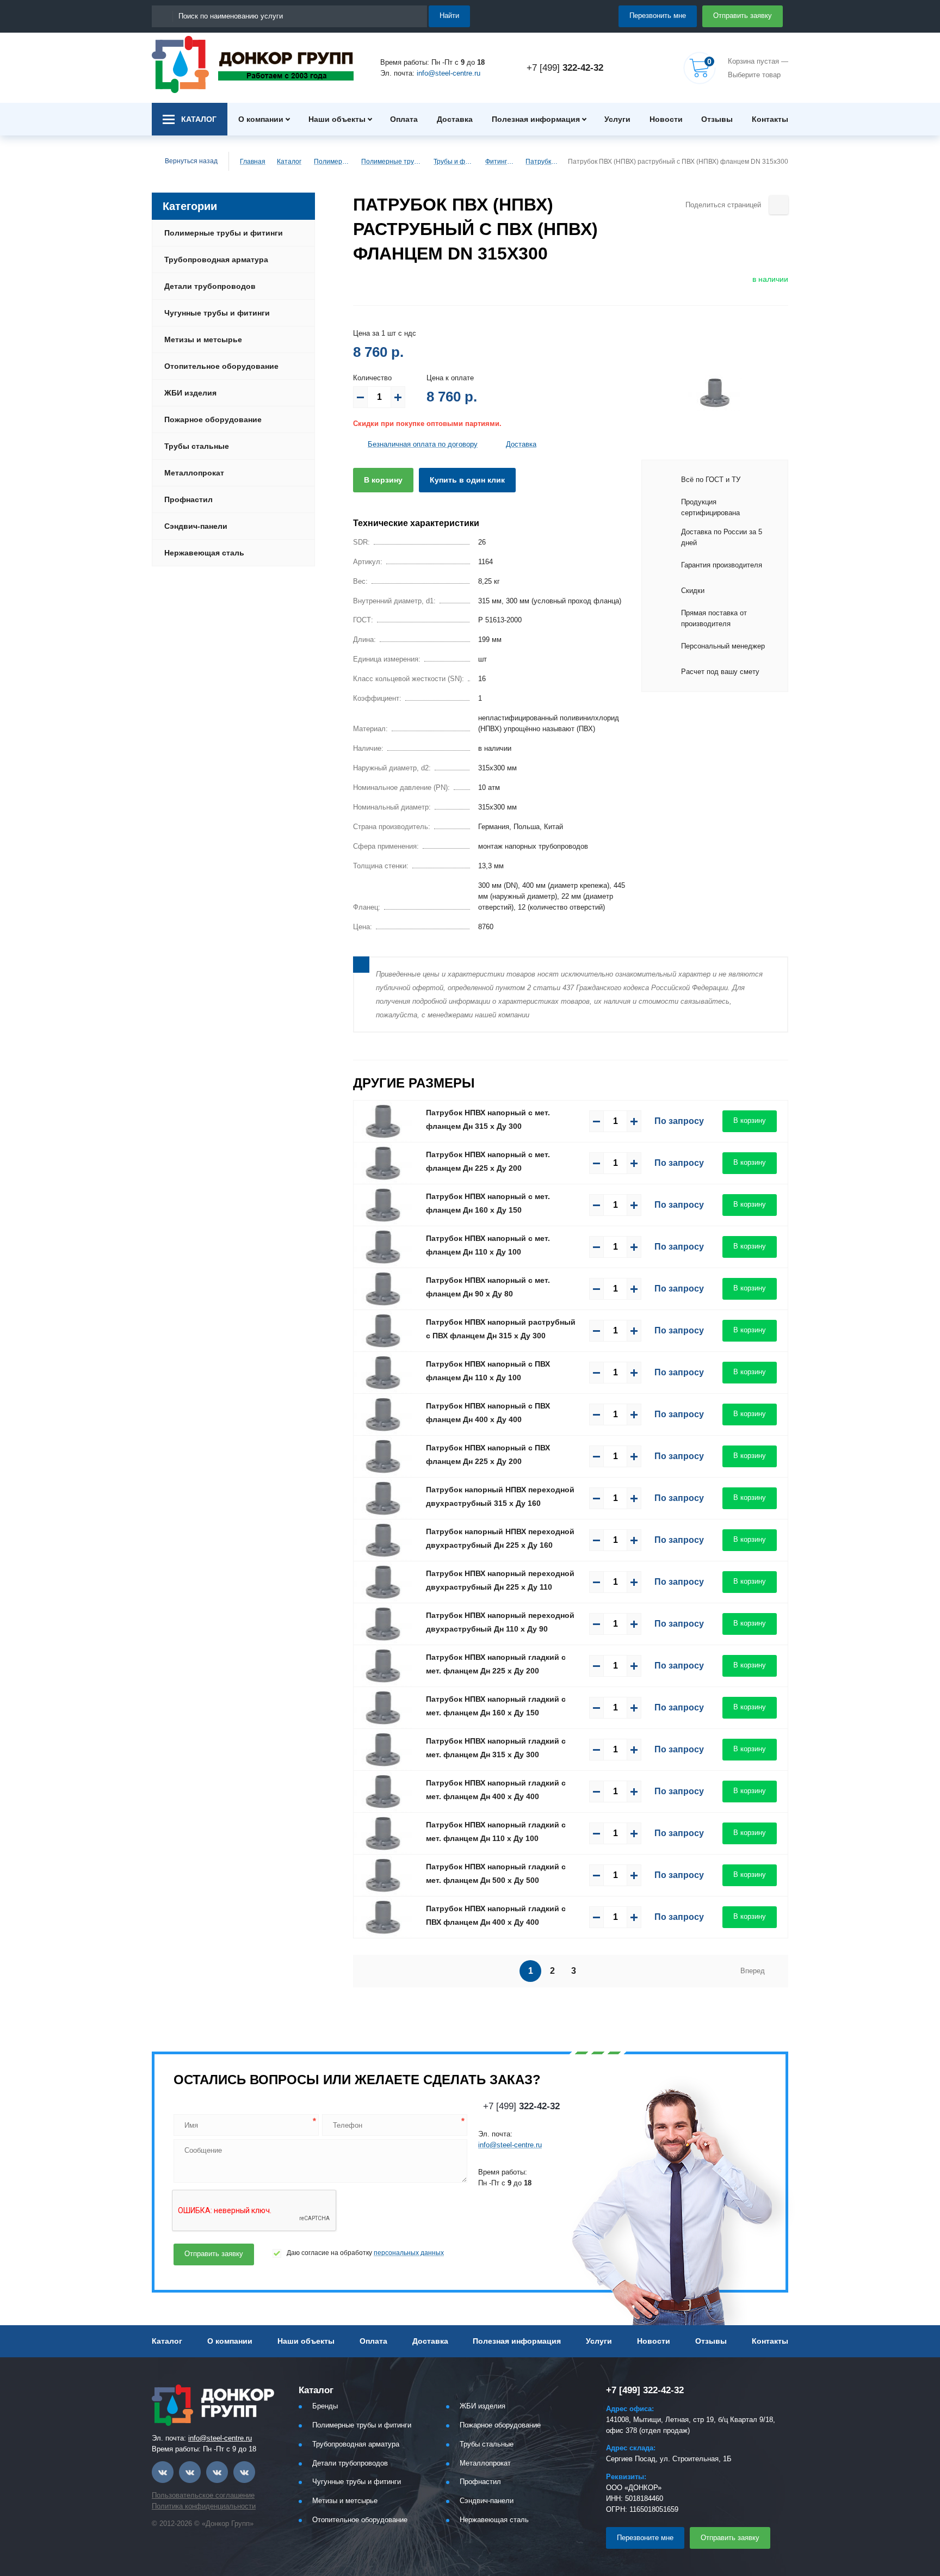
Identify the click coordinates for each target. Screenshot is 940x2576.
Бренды (325, 2406)
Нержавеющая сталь (204, 553)
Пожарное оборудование (213, 419)
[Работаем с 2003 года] (253, 64)
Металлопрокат (194, 473)
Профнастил (188, 499)
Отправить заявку (743, 16)
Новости (666, 119)
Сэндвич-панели (196, 526)
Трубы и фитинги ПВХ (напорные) (454, 162)
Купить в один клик (467, 480)
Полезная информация (536, 119)
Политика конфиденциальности (204, 2506)
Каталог (289, 162)
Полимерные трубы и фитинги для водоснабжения (393, 162)
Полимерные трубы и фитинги (333, 162)
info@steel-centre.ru (449, 73)
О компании (261, 119)
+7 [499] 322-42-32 (645, 2390)
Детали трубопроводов (210, 286)
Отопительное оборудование (221, 366)
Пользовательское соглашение (203, 2495)
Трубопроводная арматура (216, 260)
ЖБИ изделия (190, 393)
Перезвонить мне (658, 16)
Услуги (617, 119)
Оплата (404, 119)
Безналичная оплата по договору (423, 444)
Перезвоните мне (645, 2538)
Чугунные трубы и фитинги (217, 313)
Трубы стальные (197, 446)
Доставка (455, 119)
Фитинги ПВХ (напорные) (501, 162)
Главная (253, 162)
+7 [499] (565, 68)
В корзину (383, 480)
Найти (449, 16)
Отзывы (717, 119)
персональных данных (409, 2253)
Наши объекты (337, 119)
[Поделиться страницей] (779, 205)
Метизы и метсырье (203, 339)
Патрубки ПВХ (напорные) (542, 162)
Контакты (770, 119)
